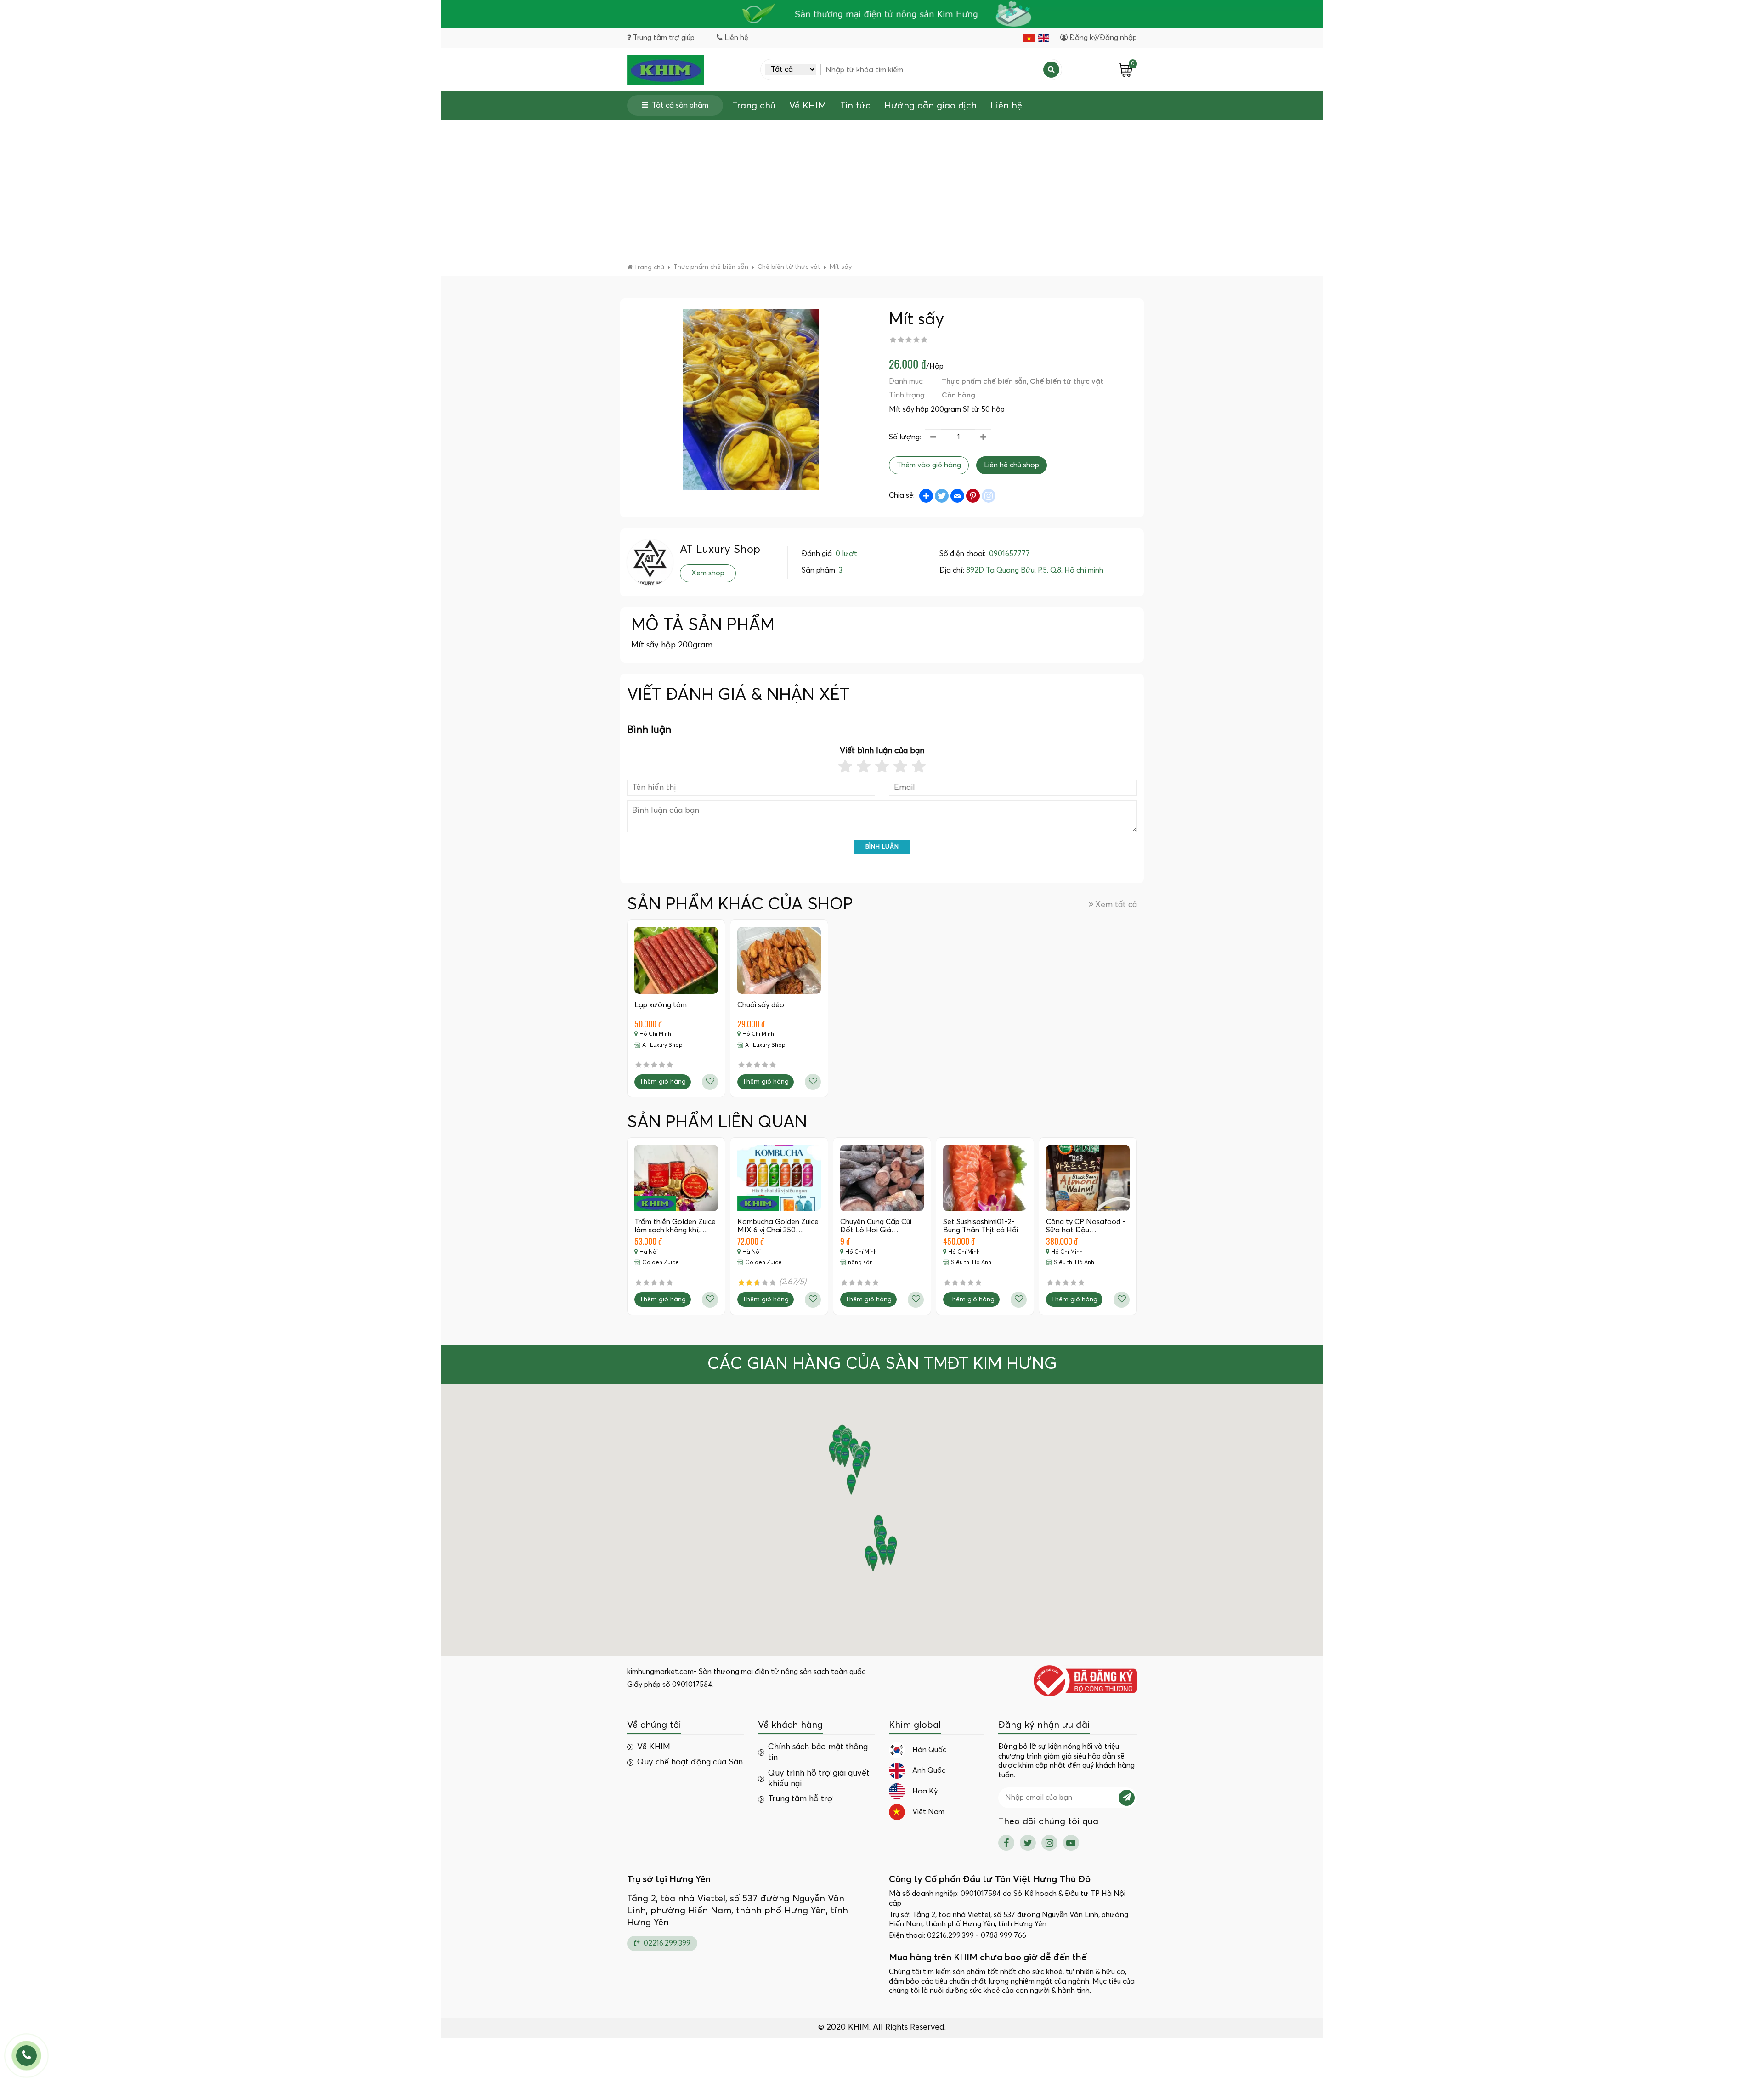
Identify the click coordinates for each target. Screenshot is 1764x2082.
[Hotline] (26, 2056)
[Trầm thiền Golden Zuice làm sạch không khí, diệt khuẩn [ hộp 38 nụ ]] (676, 1178)
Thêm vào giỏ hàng (929, 465)
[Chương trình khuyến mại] (882, 14)
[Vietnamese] (1029, 38)
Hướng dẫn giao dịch (930, 106)
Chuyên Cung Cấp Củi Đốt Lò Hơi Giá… (876, 1226)
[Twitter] (1028, 1843)
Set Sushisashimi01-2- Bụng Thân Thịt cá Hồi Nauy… (981, 1230)
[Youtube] (1071, 1843)
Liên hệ (1006, 106)
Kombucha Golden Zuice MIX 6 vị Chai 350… (778, 1226)
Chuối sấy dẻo (761, 1005)
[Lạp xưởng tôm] (676, 960)
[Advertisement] (882, 194)
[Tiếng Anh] (1044, 38)
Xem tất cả (1116, 905)
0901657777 (1009, 554)
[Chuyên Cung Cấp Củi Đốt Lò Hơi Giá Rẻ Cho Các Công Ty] (882, 1178)
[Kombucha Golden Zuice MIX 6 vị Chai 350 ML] (779, 1178)
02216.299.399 (666, 1943)
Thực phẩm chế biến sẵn (984, 381)
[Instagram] (1049, 1843)
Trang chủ (754, 106)
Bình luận (882, 847)
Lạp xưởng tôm (661, 1005)
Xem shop (708, 573)
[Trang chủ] (665, 70)
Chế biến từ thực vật (1067, 381)
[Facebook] (1006, 1843)
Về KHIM (808, 106)
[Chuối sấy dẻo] (779, 960)
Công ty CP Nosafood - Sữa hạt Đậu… (1086, 1226)
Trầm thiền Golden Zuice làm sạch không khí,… (675, 1226)
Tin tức (855, 106)
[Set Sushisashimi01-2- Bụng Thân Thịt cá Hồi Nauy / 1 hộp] (985, 1178)
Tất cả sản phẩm (680, 105)
